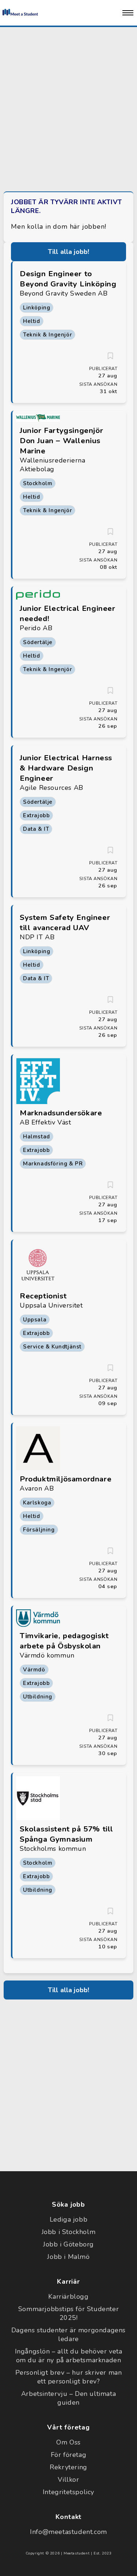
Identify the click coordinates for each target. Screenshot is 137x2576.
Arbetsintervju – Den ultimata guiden (68, 2398)
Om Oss (68, 2442)
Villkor (68, 2480)
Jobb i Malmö (68, 2257)
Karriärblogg (68, 2297)
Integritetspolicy (68, 2492)
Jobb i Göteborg (68, 2244)
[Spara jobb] (110, 356)
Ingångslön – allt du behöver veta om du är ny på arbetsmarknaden (69, 2356)
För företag (69, 2455)
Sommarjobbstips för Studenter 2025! (68, 2313)
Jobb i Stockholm (69, 2232)
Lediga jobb (69, 2219)
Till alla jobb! (69, 252)
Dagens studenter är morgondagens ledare (68, 2335)
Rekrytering (68, 2467)
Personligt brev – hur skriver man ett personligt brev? (69, 2377)
